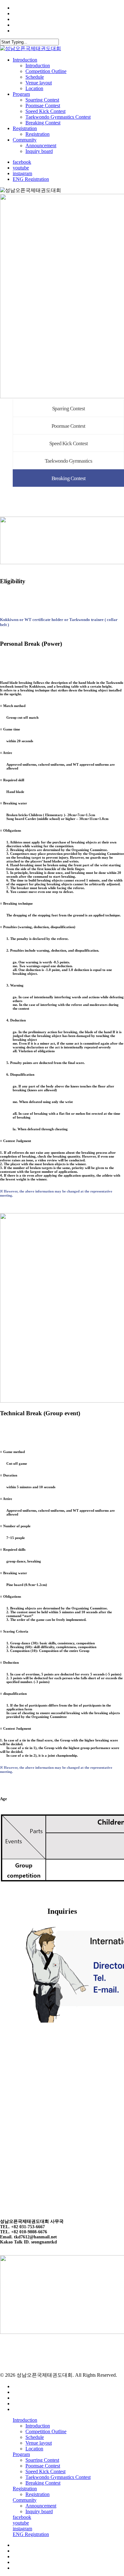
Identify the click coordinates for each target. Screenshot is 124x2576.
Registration (25, 2489)
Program (21, 2454)
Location (34, 2449)
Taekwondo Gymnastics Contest (58, 2477)
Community (25, 2500)
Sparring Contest (69, 409)
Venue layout (39, 2443)
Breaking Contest (69, 478)
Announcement (41, 2506)
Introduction (25, 2420)
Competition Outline (46, 2431)
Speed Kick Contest (69, 443)
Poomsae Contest (68, 426)
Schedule (35, 2437)
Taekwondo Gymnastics (69, 461)
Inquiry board (39, 2511)
